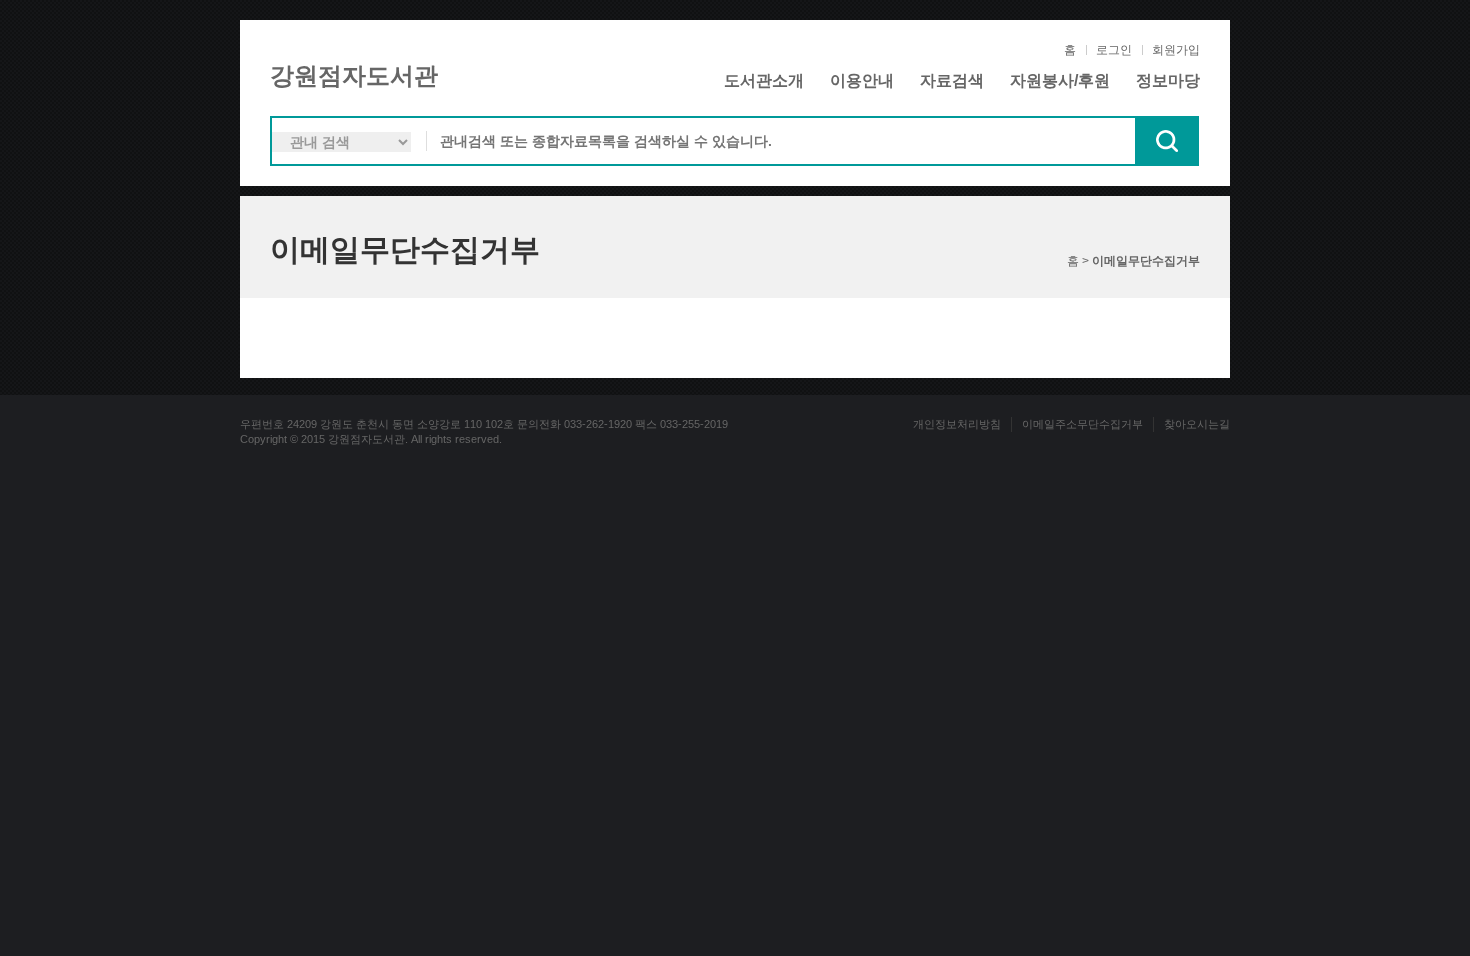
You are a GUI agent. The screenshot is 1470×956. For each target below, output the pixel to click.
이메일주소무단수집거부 (1082, 424)
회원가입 (1176, 50)
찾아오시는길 (1197, 424)
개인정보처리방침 (957, 424)
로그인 (1114, 50)
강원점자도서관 (354, 75)
